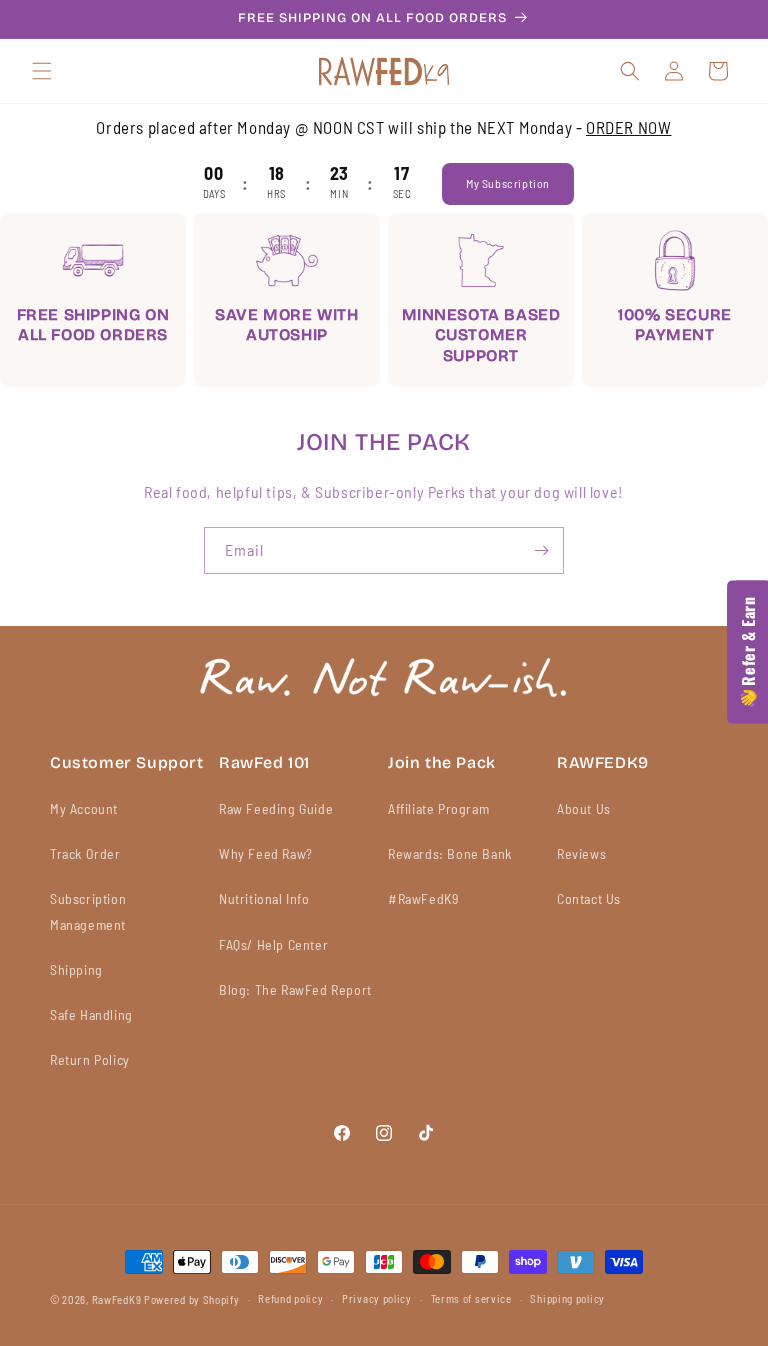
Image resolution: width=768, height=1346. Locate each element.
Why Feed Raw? (266, 853)
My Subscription (508, 183)
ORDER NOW (628, 127)
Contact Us (589, 898)
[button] (42, 71)
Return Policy (90, 1059)
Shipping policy (567, 1298)
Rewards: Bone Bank (450, 853)
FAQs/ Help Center (273, 944)
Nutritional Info (264, 898)
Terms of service (471, 1298)
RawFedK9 (117, 1299)
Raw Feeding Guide (276, 808)
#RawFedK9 (423, 898)
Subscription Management (88, 911)
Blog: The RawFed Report (295, 989)
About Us (584, 808)
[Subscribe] (541, 550)
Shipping (76, 969)
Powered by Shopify (192, 1299)
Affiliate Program (438, 808)
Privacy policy (377, 1298)
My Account (84, 808)
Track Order (85, 853)
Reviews (581, 853)
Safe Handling (91, 1014)
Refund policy (290, 1298)
